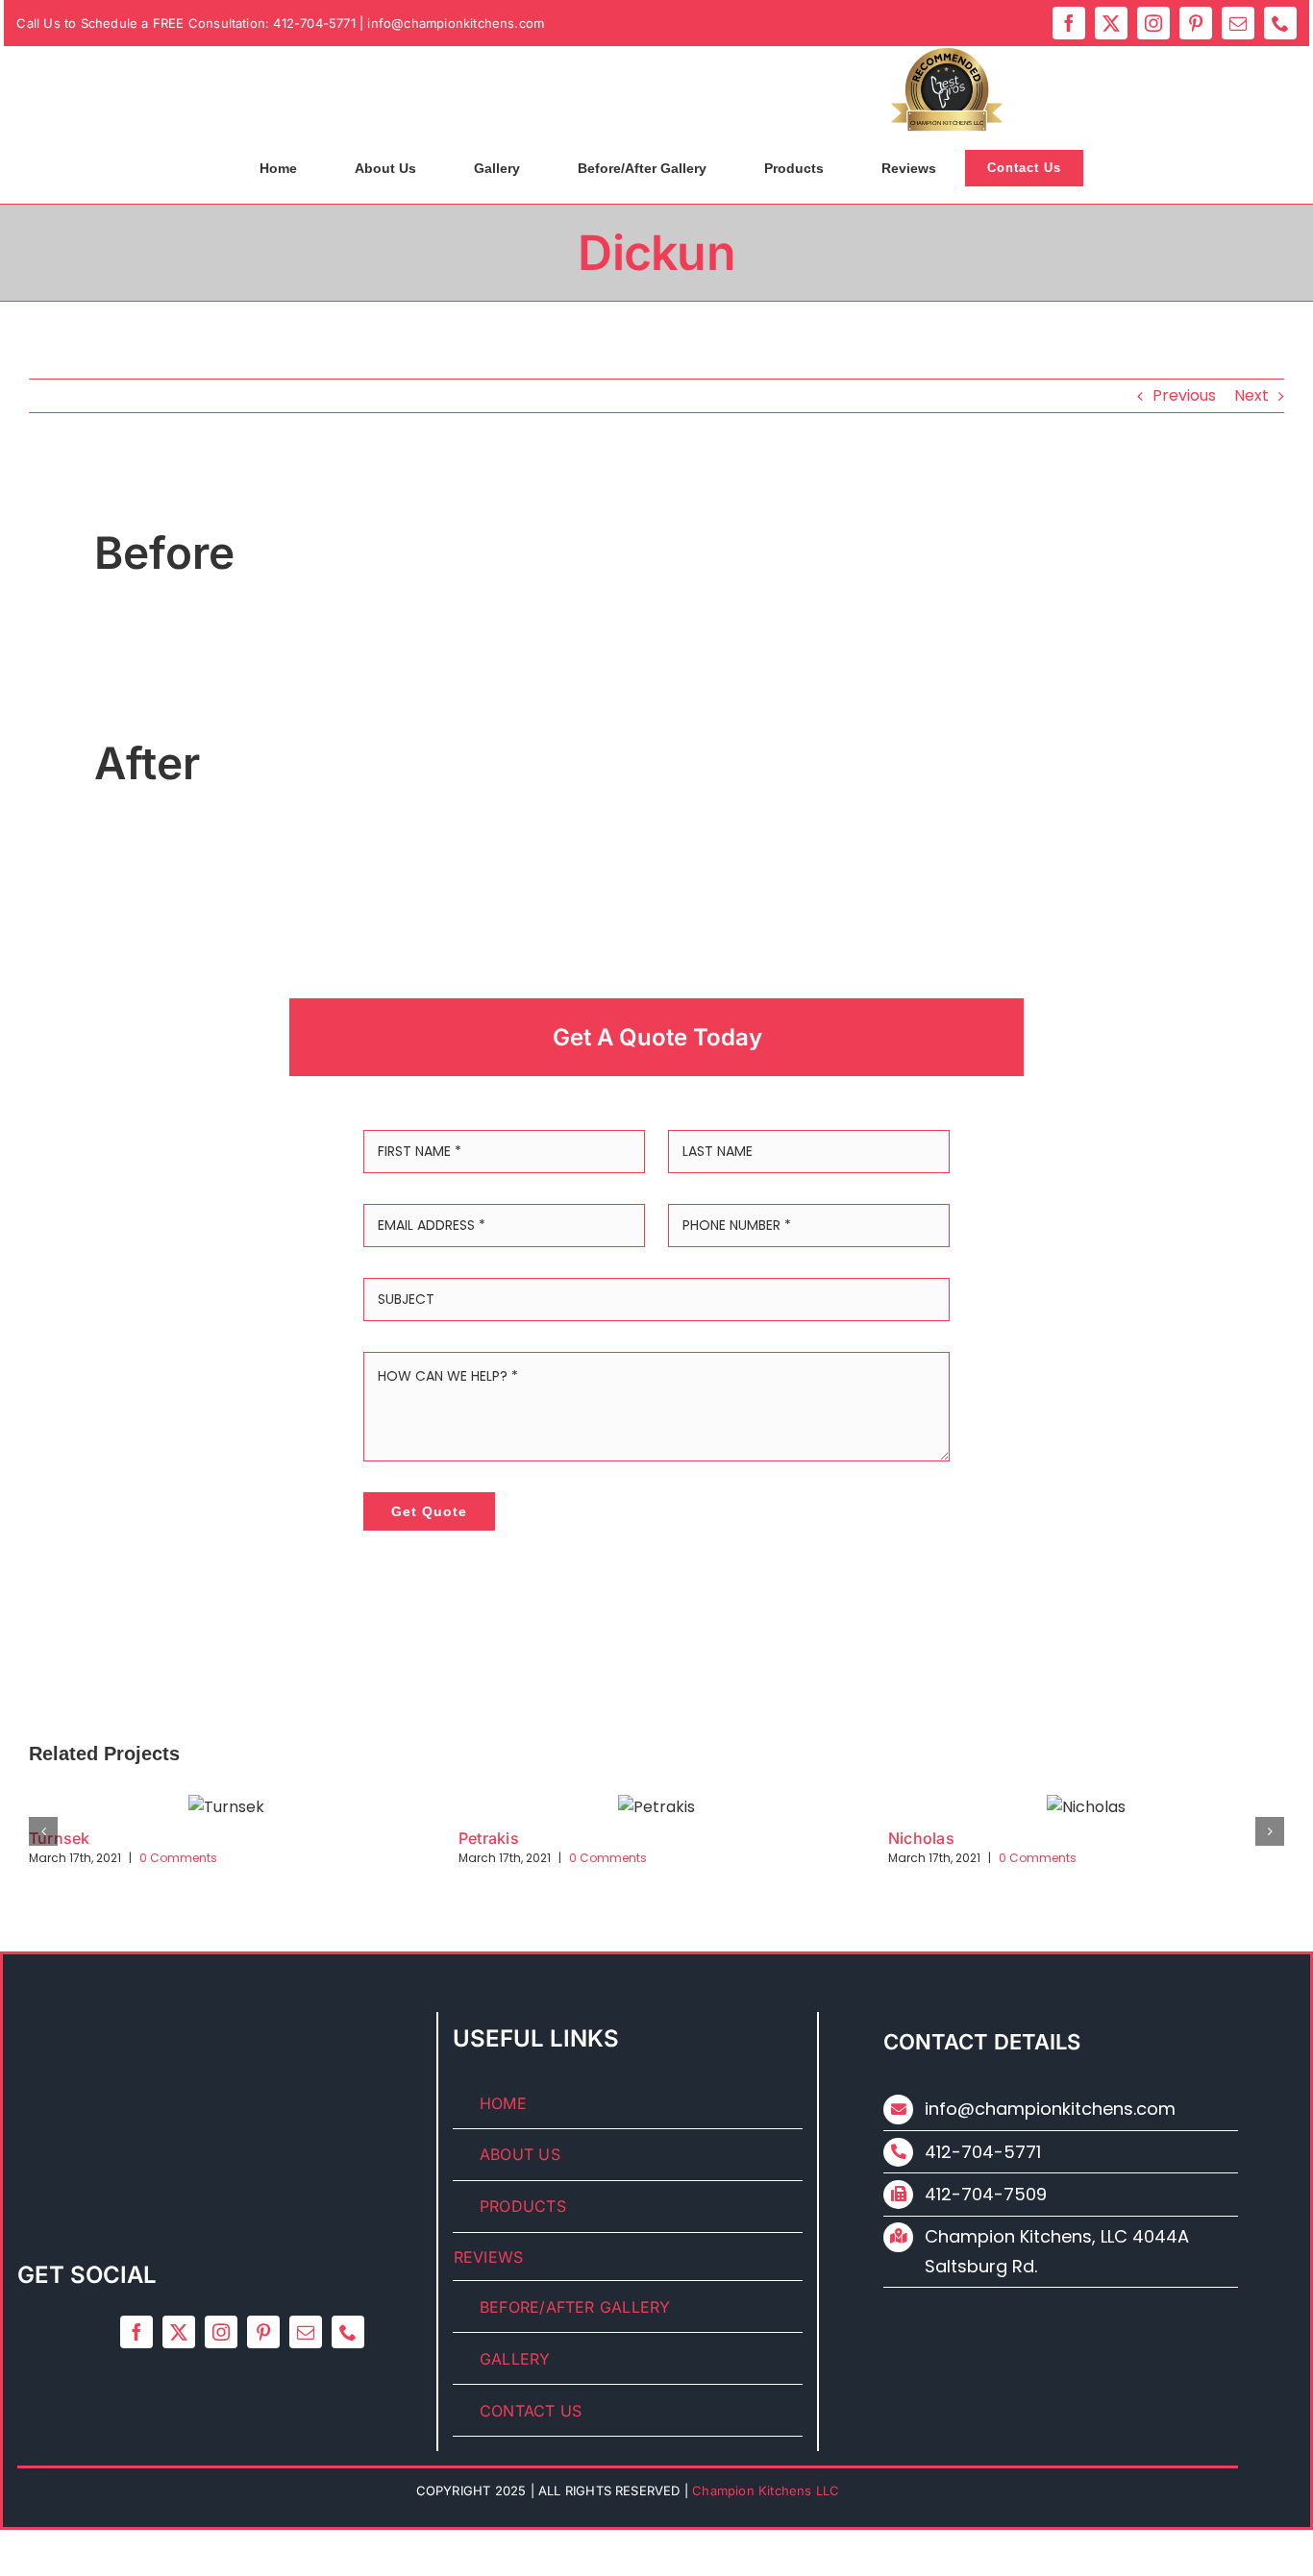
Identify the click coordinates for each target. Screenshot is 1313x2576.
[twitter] (1111, 23)
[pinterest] (1196, 23)
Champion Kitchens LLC (947, 123)
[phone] (1280, 23)
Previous (1184, 395)
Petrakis (489, 1838)
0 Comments (178, 1858)
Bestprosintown (946, 87)
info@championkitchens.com (456, 23)
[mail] (1238, 23)
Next (1251, 395)
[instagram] (1153, 23)
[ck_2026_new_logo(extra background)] (328, 58)
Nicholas (921, 1838)
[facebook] (1069, 23)
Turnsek (60, 1838)
